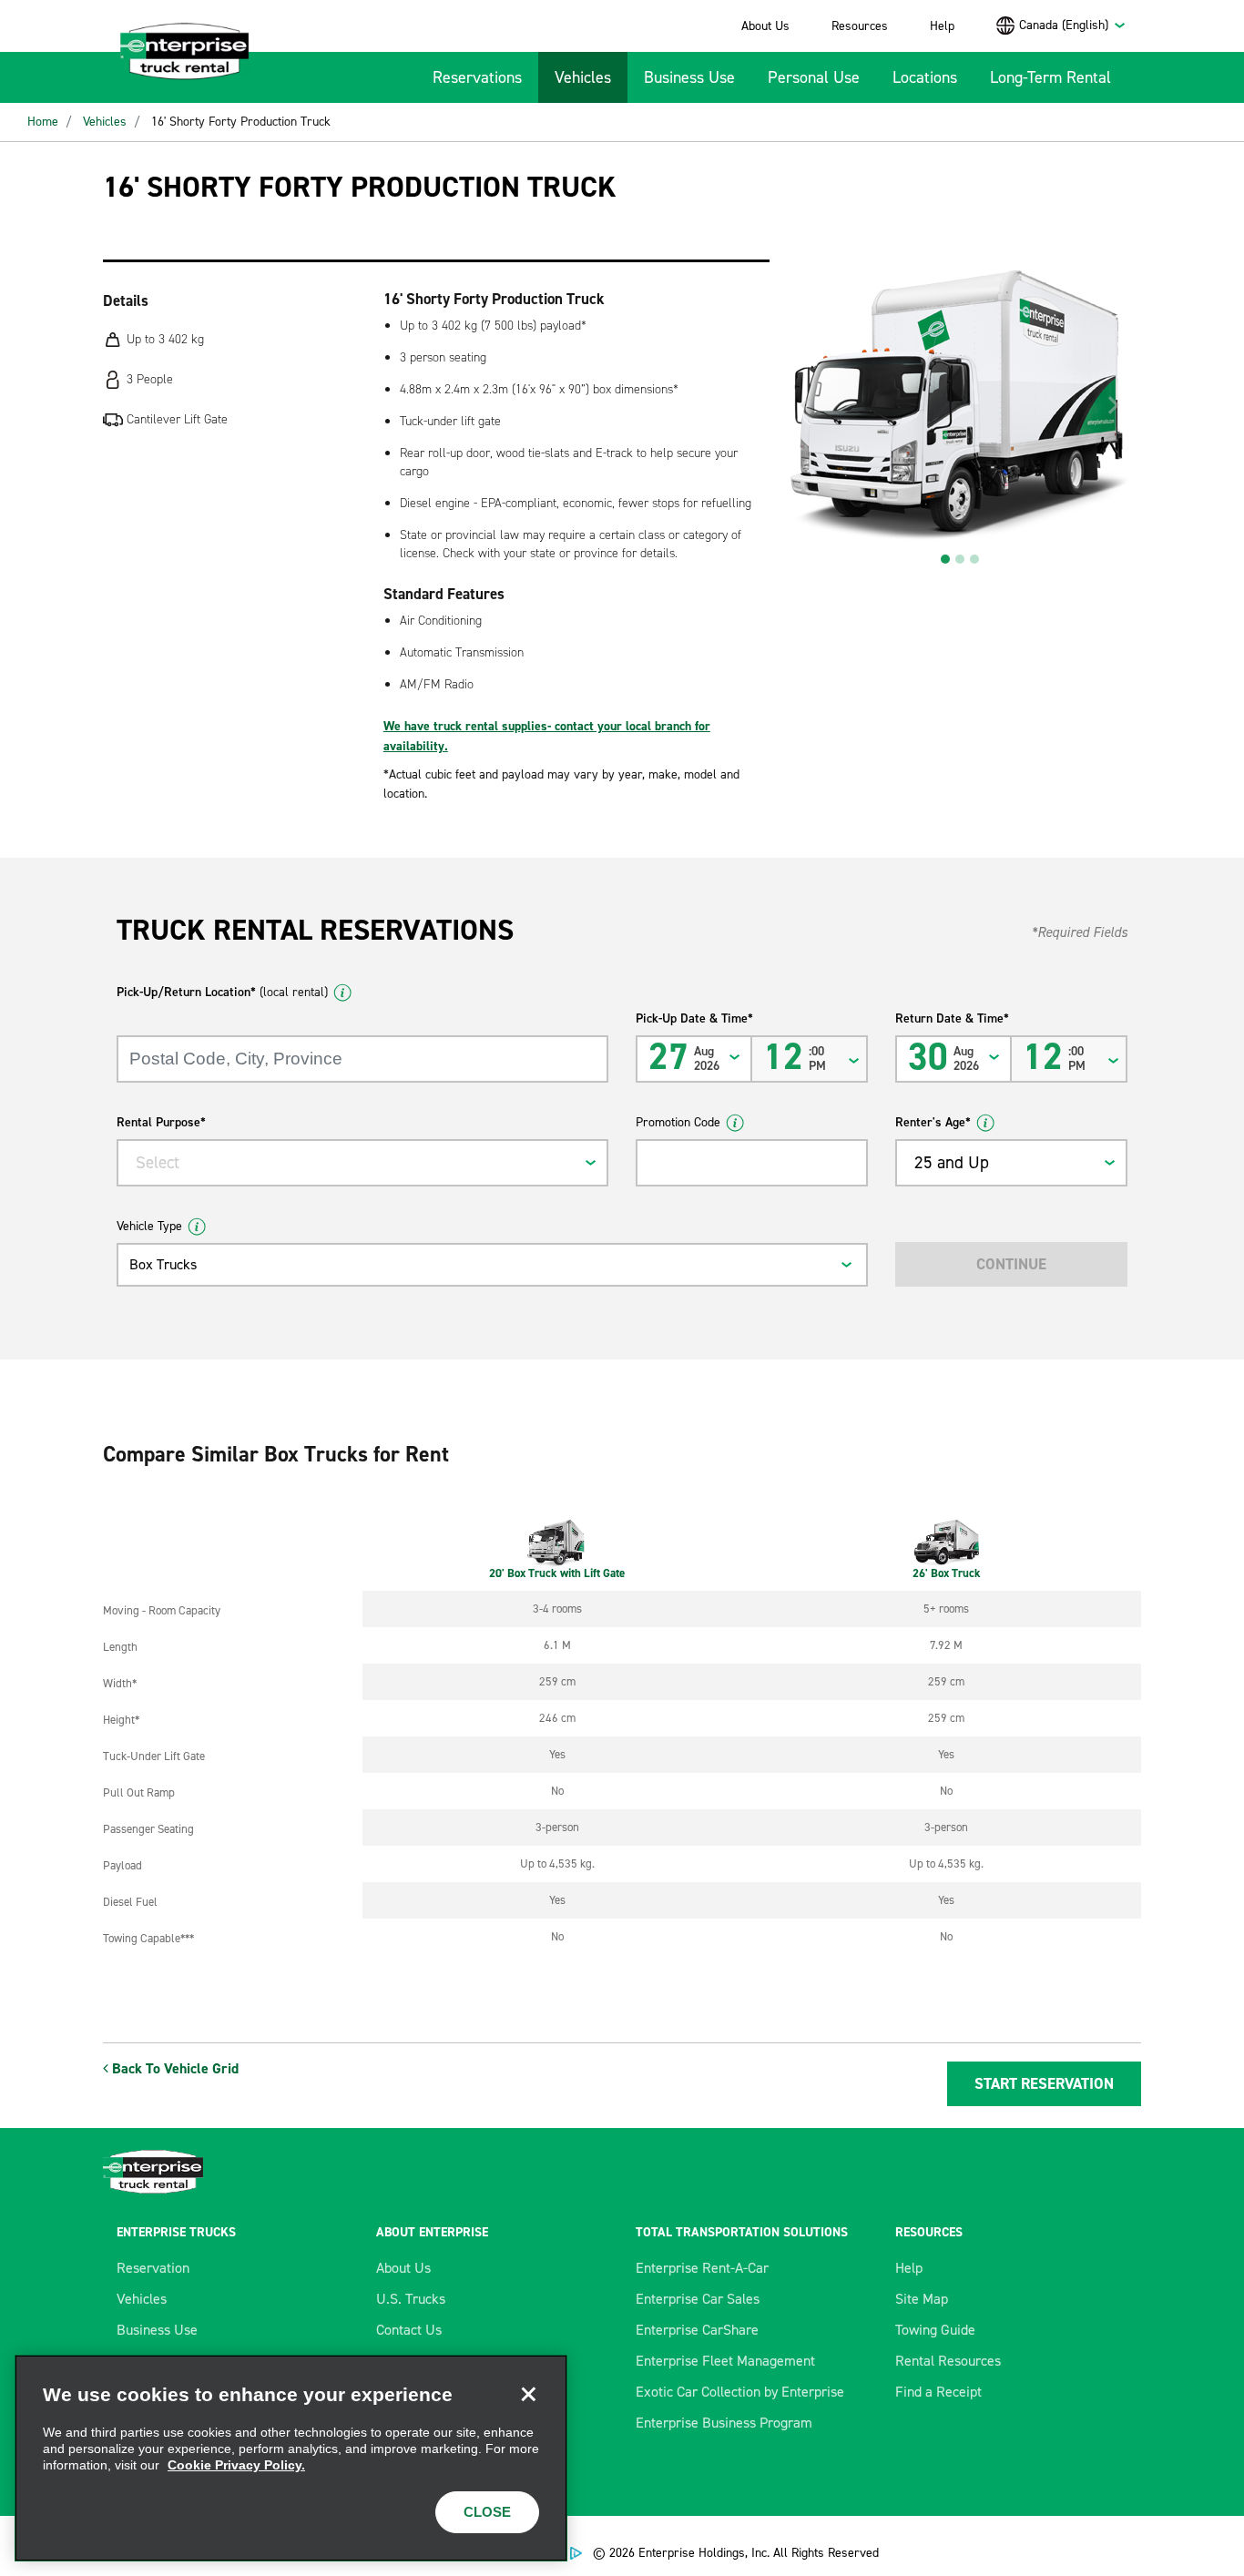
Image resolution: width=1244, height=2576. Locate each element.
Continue (1011, 1264)
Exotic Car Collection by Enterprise (740, 2392)
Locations (925, 77)
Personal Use (814, 77)
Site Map (922, 2299)
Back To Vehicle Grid (173, 2068)
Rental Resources (948, 2361)
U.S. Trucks (411, 2299)
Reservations (477, 77)
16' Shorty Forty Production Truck (241, 122)
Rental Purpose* (161, 1122)
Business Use (689, 77)
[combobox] (1073, 25)
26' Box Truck (947, 1573)
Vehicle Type (149, 1226)
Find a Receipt (938, 2392)
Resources (860, 26)
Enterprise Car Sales (698, 2299)
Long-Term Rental (1050, 77)
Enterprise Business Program (724, 2423)
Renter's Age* (933, 1122)
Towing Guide (935, 2330)
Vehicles (583, 77)
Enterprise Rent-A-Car (702, 2268)
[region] (291, 2458)
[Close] (528, 2394)
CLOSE (487, 2512)
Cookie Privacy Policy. (236, 2465)
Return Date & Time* (952, 1018)
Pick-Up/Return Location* (222, 992)
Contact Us (409, 2330)
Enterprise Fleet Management (725, 2361)
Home (43, 122)
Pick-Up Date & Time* (694, 1018)
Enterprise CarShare (697, 2330)
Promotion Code (678, 1122)
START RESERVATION (1044, 2083)
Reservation (153, 2268)
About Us (765, 26)
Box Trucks (163, 1264)
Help (942, 26)
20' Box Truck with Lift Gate (557, 1573)
